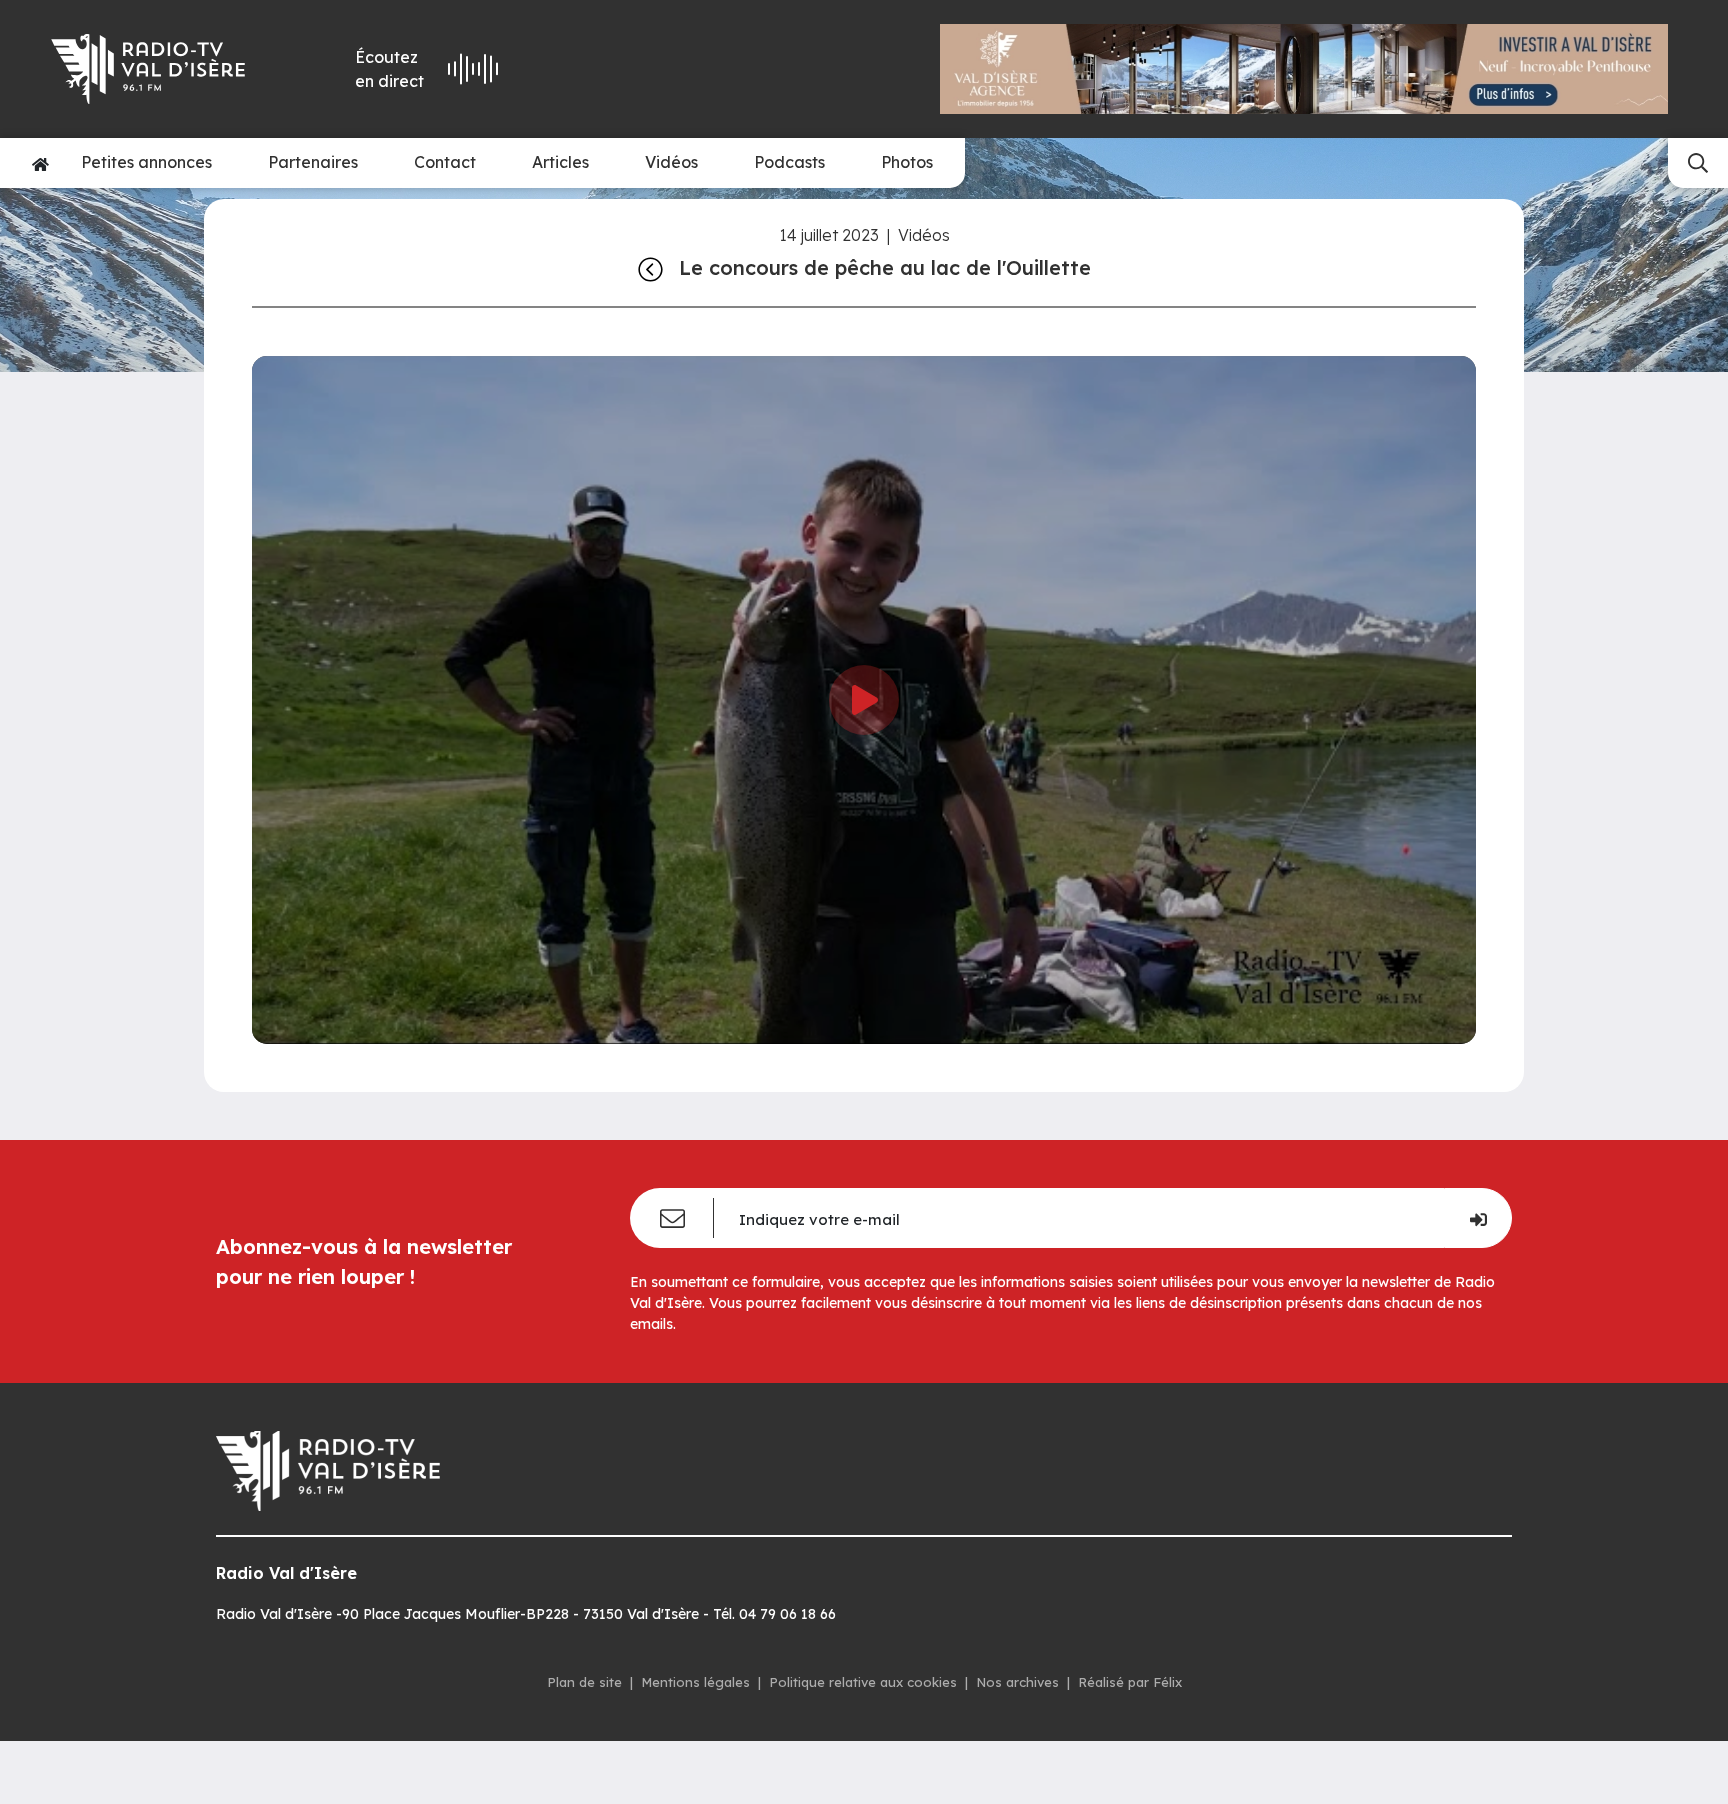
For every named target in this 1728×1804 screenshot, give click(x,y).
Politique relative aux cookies (863, 1682)
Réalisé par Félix (1130, 1682)
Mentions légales (695, 1682)
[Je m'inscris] (1478, 1218)
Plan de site (584, 1682)
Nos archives (1017, 1682)
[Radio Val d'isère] (162, 69)
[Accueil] (40, 163)
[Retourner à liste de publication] (650, 268)
